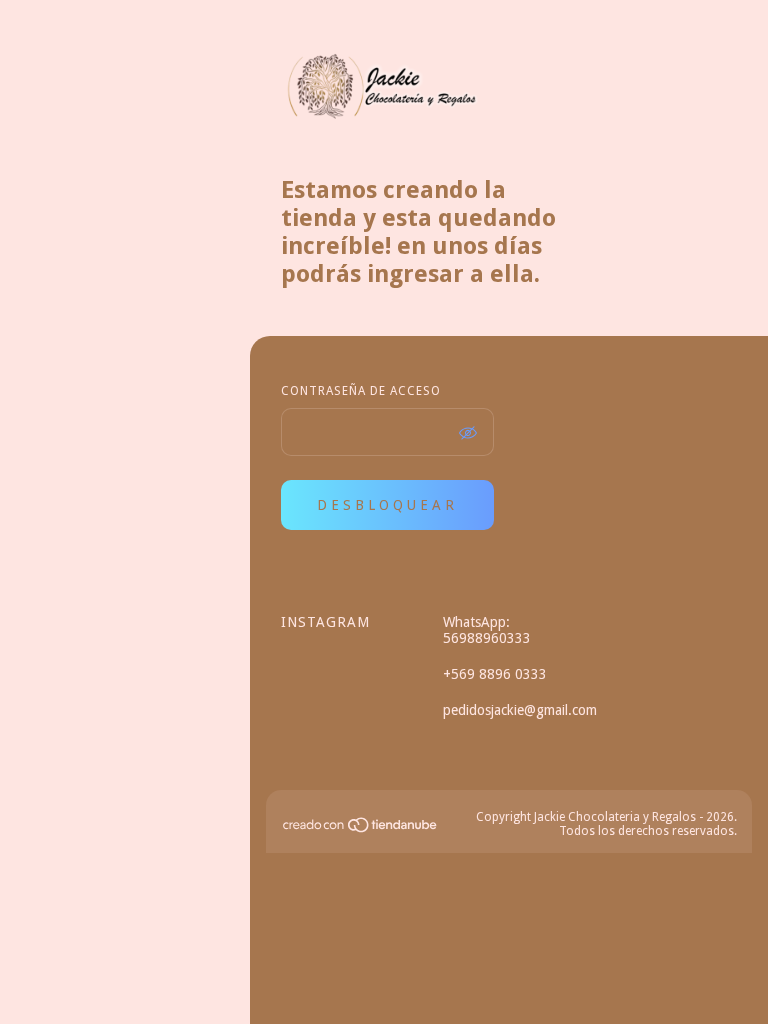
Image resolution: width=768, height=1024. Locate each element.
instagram (306, 622)
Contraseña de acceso (361, 391)
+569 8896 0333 (495, 674)
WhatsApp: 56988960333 (487, 630)
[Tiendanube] (361, 829)
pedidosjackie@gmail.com (520, 710)
